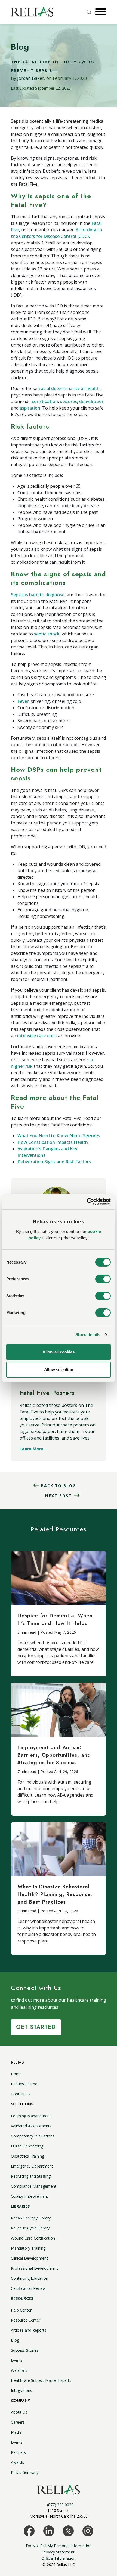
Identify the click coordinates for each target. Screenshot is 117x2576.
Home (16, 2074)
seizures (69, 401)
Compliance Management (34, 2186)
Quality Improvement (30, 2196)
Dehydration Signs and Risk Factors (54, 1162)
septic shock (47, 634)
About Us (19, 2412)
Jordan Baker (31, 78)
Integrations (21, 2390)
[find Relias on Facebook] (29, 2530)
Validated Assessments (31, 2126)
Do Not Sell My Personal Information (59, 2546)
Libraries (20, 2206)
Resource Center (26, 2320)
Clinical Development (29, 2258)
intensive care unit (36, 1036)
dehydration (92, 401)
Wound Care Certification (33, 2238)
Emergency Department (32, 2166)
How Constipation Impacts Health (53, 1142)
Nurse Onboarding (27, 2146)
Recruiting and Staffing (31, 2176)
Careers (18, 2422)
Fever (23, 701)
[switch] (103, 1279)
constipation (45, 401)
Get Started (36, 2027)
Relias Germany (25, 2472)
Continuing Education (30, 2278)
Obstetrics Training (27, 2156)
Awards (17, 2462)
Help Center (21, 2310)
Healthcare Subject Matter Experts (41, 2380)
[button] (100, 12)
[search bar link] (90, 12)
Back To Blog (59, 1486)
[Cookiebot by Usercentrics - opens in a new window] (87, 1202)
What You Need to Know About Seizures (59, 1136)
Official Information (59, 2558)
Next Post (59, 1496)
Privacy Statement (59, 2552)
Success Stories (25, 2350)
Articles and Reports (29, 2330)
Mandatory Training (28, 2248)
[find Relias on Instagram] (88, 2530)
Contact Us (21, 2094)
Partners (18, 2452)
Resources (22, 2298)
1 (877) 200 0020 (59, 2505)
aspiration (30, 408)
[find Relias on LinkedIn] (49, 2530)
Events (17, 2360)
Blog (15, 2340)
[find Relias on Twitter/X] (68, 2530)
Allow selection (59, 1370)
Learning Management (31, 2116)
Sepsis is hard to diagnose (38, 595)
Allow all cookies (59, 1352)
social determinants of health (69, 388)
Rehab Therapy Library (31, 2218)
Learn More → (34, 1449)
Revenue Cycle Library (30, 2228)
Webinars (19, 2370)
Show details (88, 1335)
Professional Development (34, 2268)
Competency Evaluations (33, 2136)
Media (16, 2432)
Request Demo (24, 2084)
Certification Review (28, 2288)
